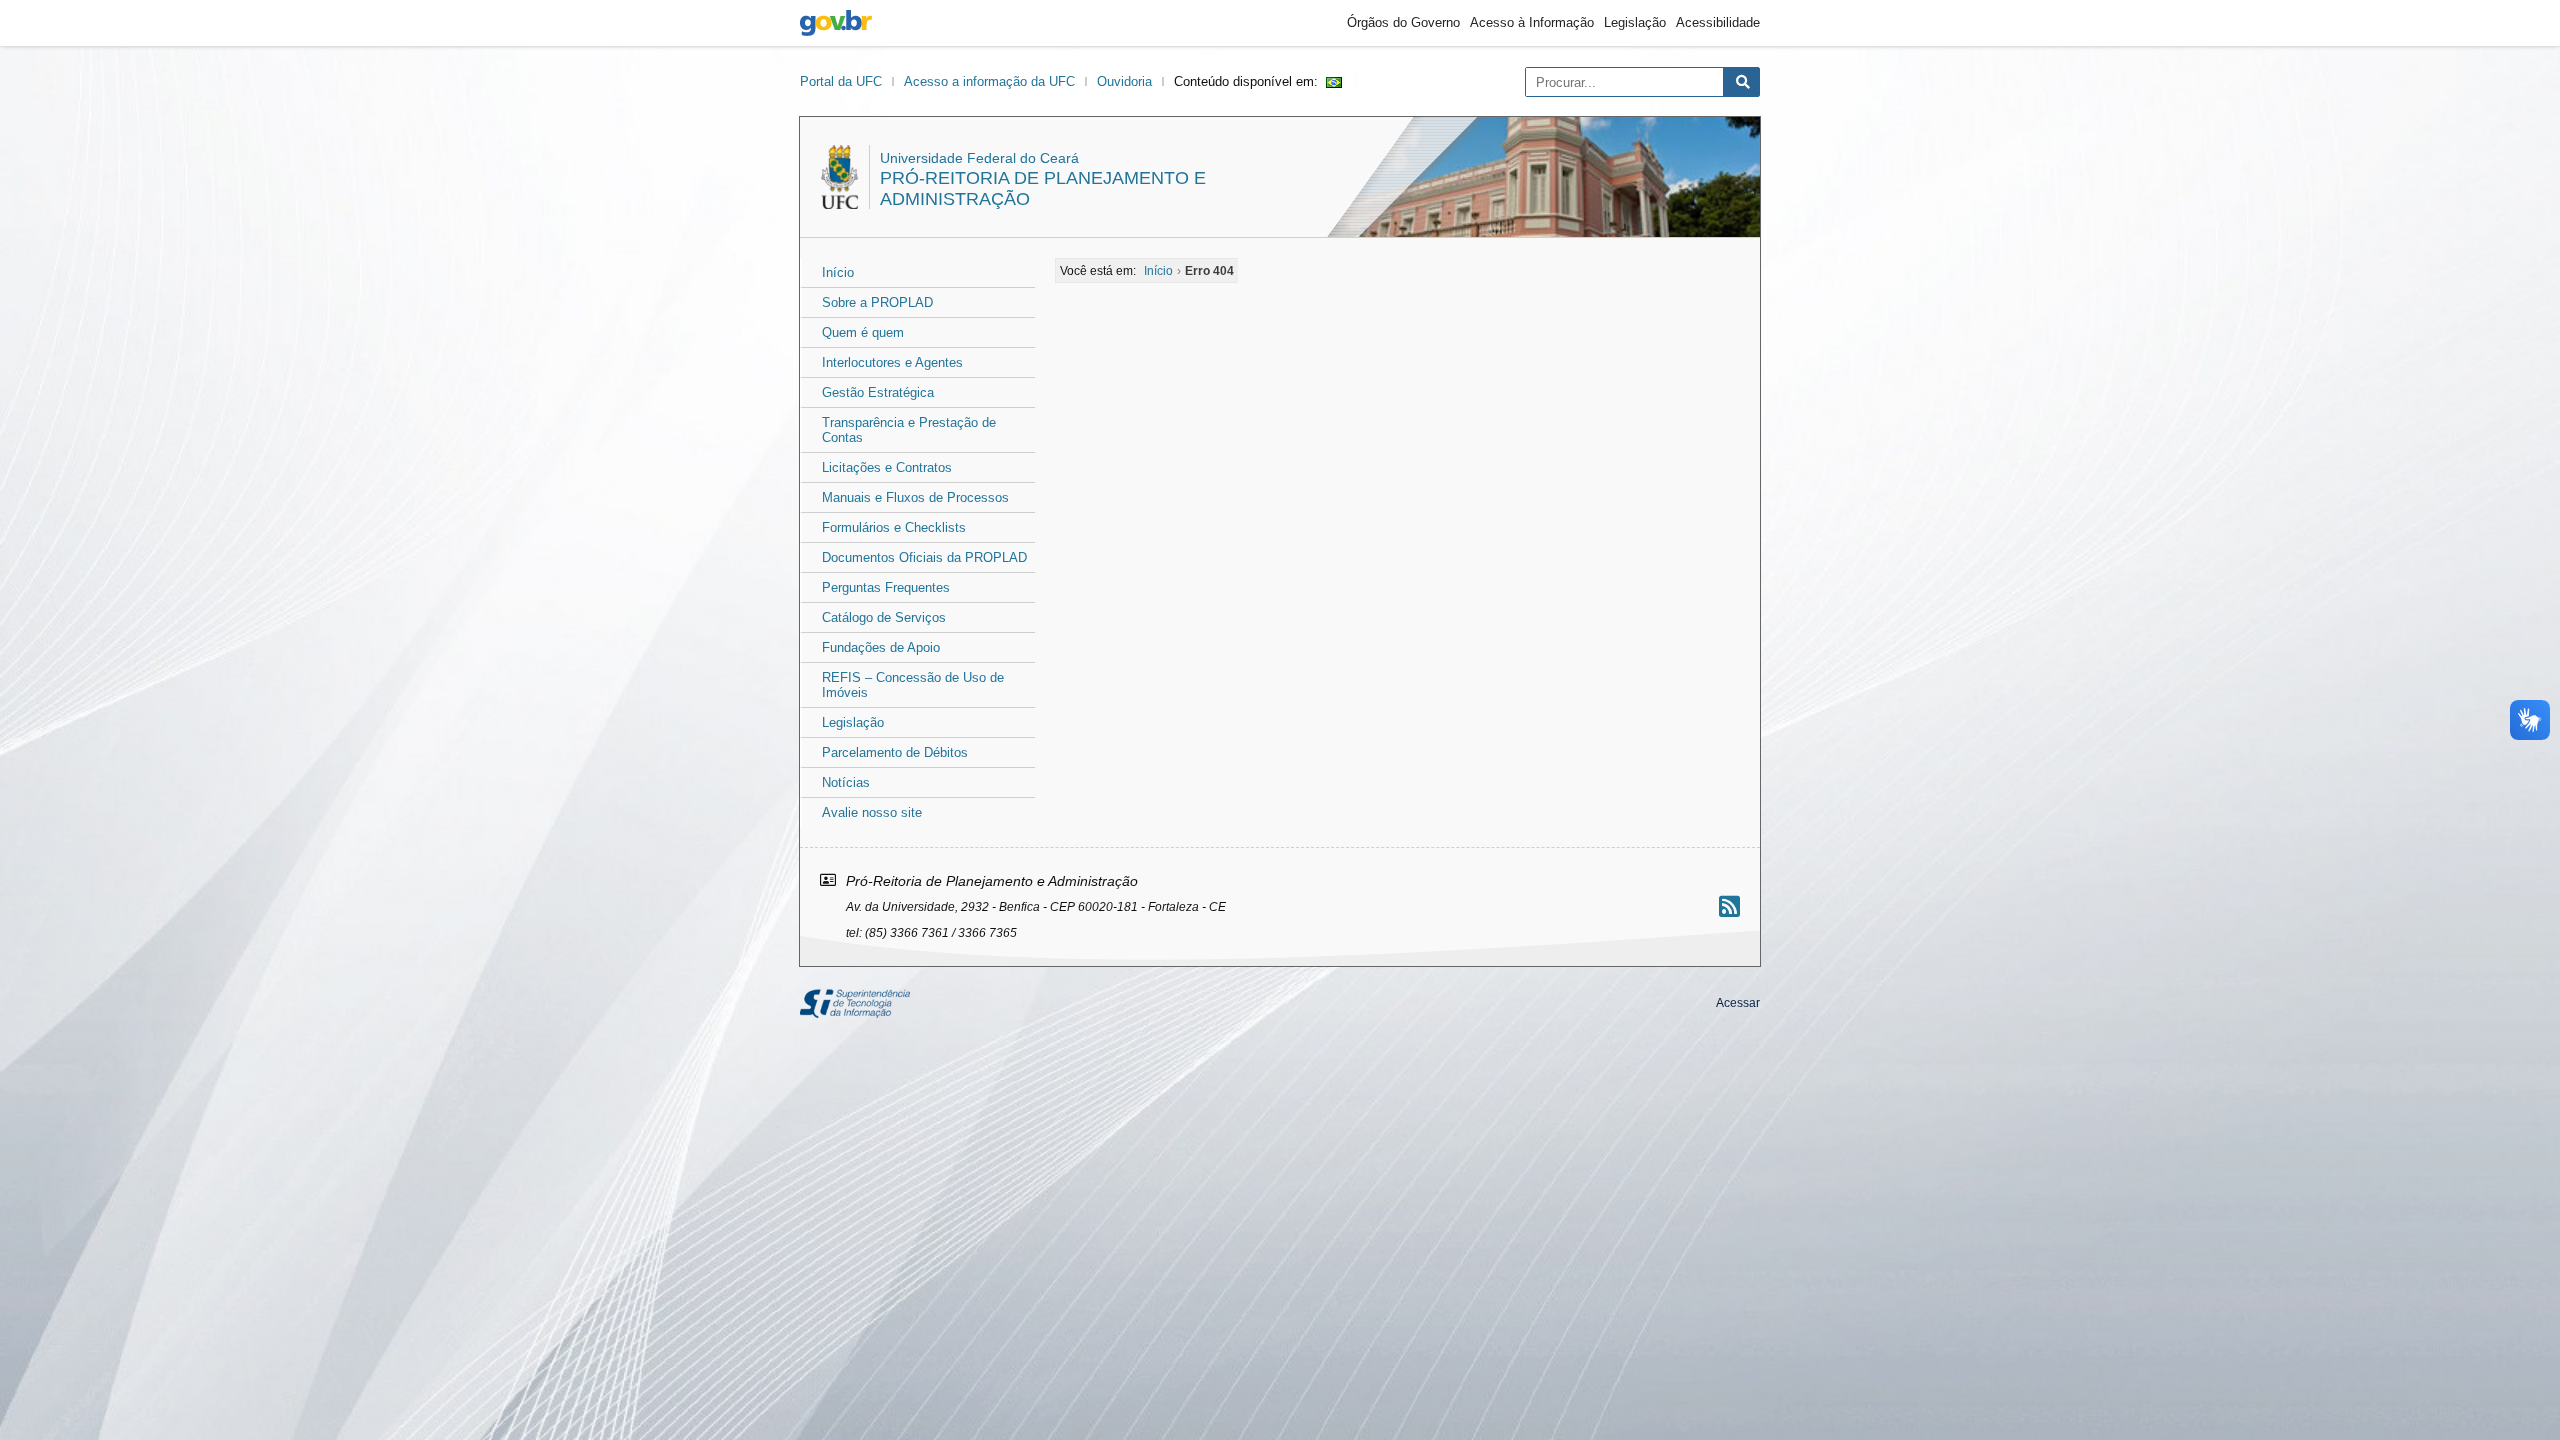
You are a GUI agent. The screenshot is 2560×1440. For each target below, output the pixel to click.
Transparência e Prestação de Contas (909, 430)
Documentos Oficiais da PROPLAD (924, 557)
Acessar (1738, 1003)
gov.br (836, 23)
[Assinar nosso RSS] (1729, 906)
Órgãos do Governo (1403, 22)
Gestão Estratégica (878, 392)
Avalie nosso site (872, 812)
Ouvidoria (1124, 81)
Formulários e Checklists (894, 527)
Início (838, 272)
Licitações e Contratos (887, 467)
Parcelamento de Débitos (895, 752)
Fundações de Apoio (881, 647)
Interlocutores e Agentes (892, 362)
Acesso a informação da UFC (989, 81)
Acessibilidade (1718, 22)
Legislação (1635, 22)
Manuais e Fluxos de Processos (915, 497)
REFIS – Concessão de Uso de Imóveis (913, 685)
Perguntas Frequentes (886, 587)
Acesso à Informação (1532, 22)
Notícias (846, 782)
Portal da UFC (841, 81)
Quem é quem (863, 332)
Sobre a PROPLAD (877, 302)
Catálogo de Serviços (884, 617)
